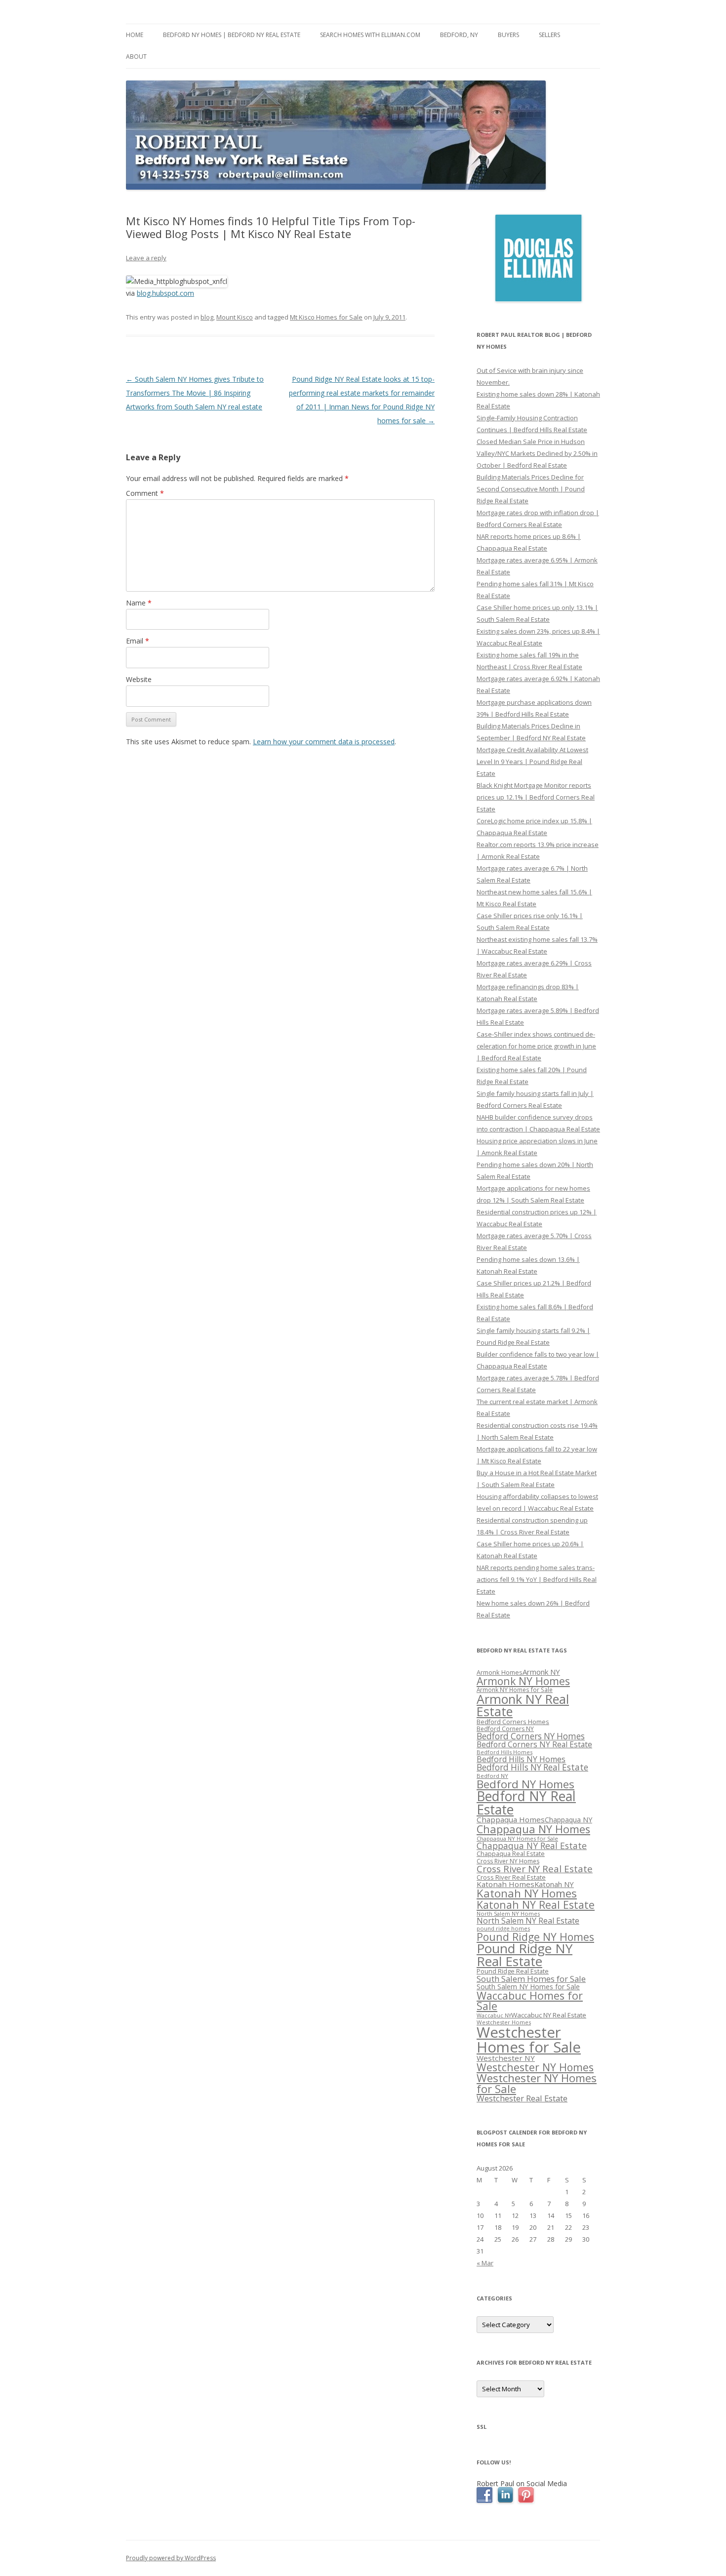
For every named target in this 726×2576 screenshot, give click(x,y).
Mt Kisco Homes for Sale (326, 317)
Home (135, 35)
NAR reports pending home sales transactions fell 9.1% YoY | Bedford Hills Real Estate (537, 1579)
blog (207, 317)
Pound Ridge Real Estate (513, 1971)
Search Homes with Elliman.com (370, 35)
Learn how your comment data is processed (324, 742)
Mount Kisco (235, 317)
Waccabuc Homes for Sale (530, 2001)
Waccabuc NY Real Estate (549, 2015)
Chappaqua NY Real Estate (532, 1846)
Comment (145, 493)
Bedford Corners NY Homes (531, 1736)
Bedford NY (492, 1776)
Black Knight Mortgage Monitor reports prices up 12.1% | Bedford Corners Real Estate (536, 797)
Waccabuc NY (494, 2015)
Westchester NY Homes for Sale (537, 2083)
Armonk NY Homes (523, 1681)
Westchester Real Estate (522, 2098)
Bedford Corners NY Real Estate (534, 1744)
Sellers (549, 35)
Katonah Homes (505, 1884)
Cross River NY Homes (508, 1861)
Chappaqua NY (568, 1820)
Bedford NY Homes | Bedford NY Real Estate (232, 35)
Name (139, 603)
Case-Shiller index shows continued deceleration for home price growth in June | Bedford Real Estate (536, 1046)
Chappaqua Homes (511, 1819)
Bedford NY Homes (525, 1784)
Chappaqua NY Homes (533, 1829)
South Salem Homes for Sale (531, 1979)
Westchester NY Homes (535, 2067)
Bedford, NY (459, 35)
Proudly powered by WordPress (171, 2558)
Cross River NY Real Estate (535, 1869)
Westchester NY (506, 2058)
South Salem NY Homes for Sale (528, 1987)
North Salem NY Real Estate (528, 1921)
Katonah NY (554, 1884)
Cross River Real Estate (511, 1877)
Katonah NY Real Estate (536, 1905)
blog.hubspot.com (165, 293)
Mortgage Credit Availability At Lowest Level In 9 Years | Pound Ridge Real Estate (532, 762)
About (136, 57)
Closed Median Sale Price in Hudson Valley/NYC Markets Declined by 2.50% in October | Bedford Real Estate (537, 453)
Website (139, 679)
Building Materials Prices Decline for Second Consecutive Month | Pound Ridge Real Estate (531, 489)
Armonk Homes (500, 1672)
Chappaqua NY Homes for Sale (517, 1838)
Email (138, 641)
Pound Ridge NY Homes (535, 1937)
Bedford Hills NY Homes (521, 1759)
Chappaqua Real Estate (511, 1854)
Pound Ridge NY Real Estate (524, 1955)
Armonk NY (541, 1672)
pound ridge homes (503, 1928)
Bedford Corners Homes (513, 1722)
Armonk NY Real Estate (523, 1705)
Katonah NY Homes (527, 1893)
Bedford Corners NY (505, 1729)
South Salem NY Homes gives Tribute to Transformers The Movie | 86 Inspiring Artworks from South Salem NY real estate (195, 393)
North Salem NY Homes (508, 1913)
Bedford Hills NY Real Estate (532, 1767)
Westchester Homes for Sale (529, 2039)
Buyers (508, 35)
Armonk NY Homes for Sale (515, 1690)
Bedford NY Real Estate (526, 1803)
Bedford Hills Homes (504, 1752)
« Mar (485, 2263)
